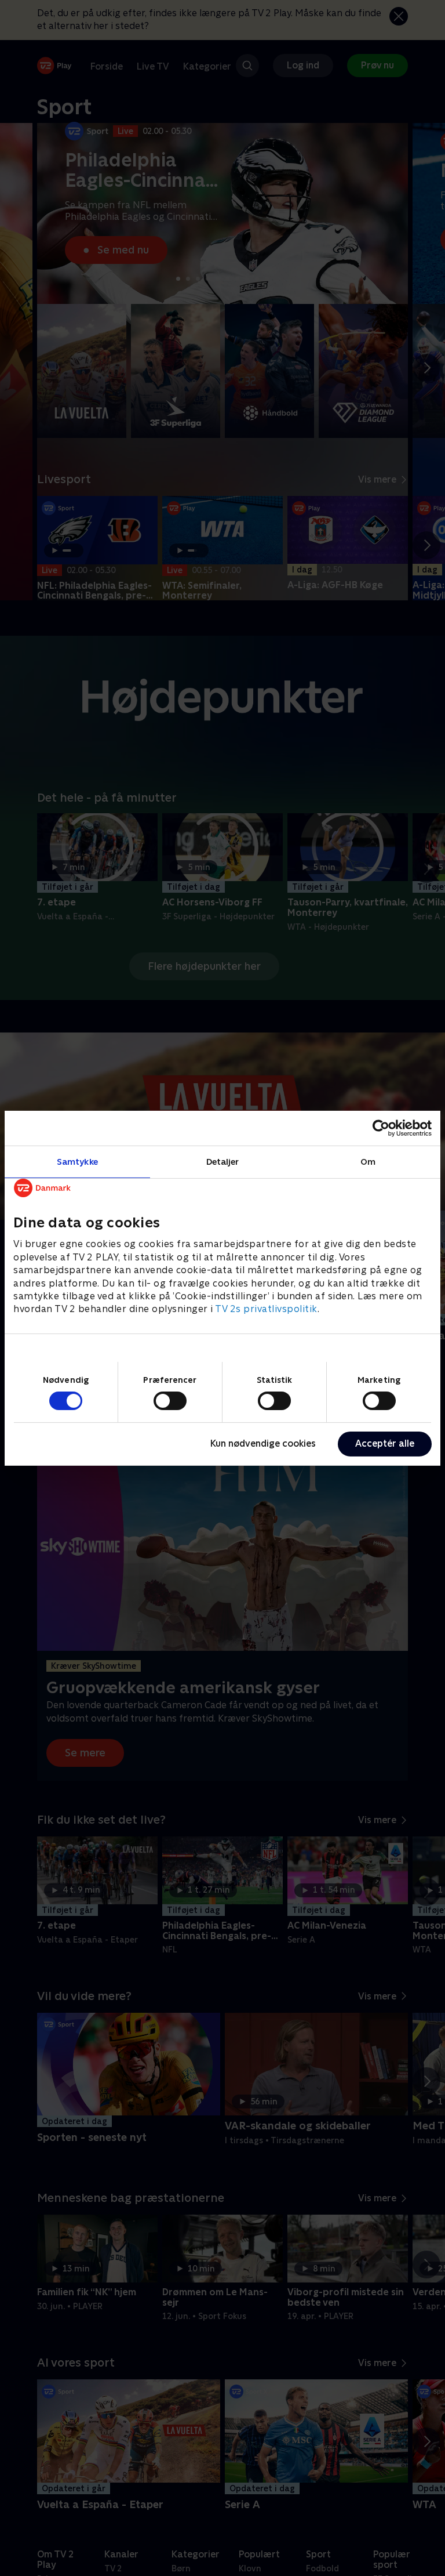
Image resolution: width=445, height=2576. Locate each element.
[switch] (170, 1401)
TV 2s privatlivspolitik (266, 1309)
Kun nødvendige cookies (263, 1443)
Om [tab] (368, 1161)
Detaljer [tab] (223, 1161)
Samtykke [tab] (77, 1161)
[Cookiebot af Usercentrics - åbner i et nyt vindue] (381, 1128)
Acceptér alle (385, 1443)
